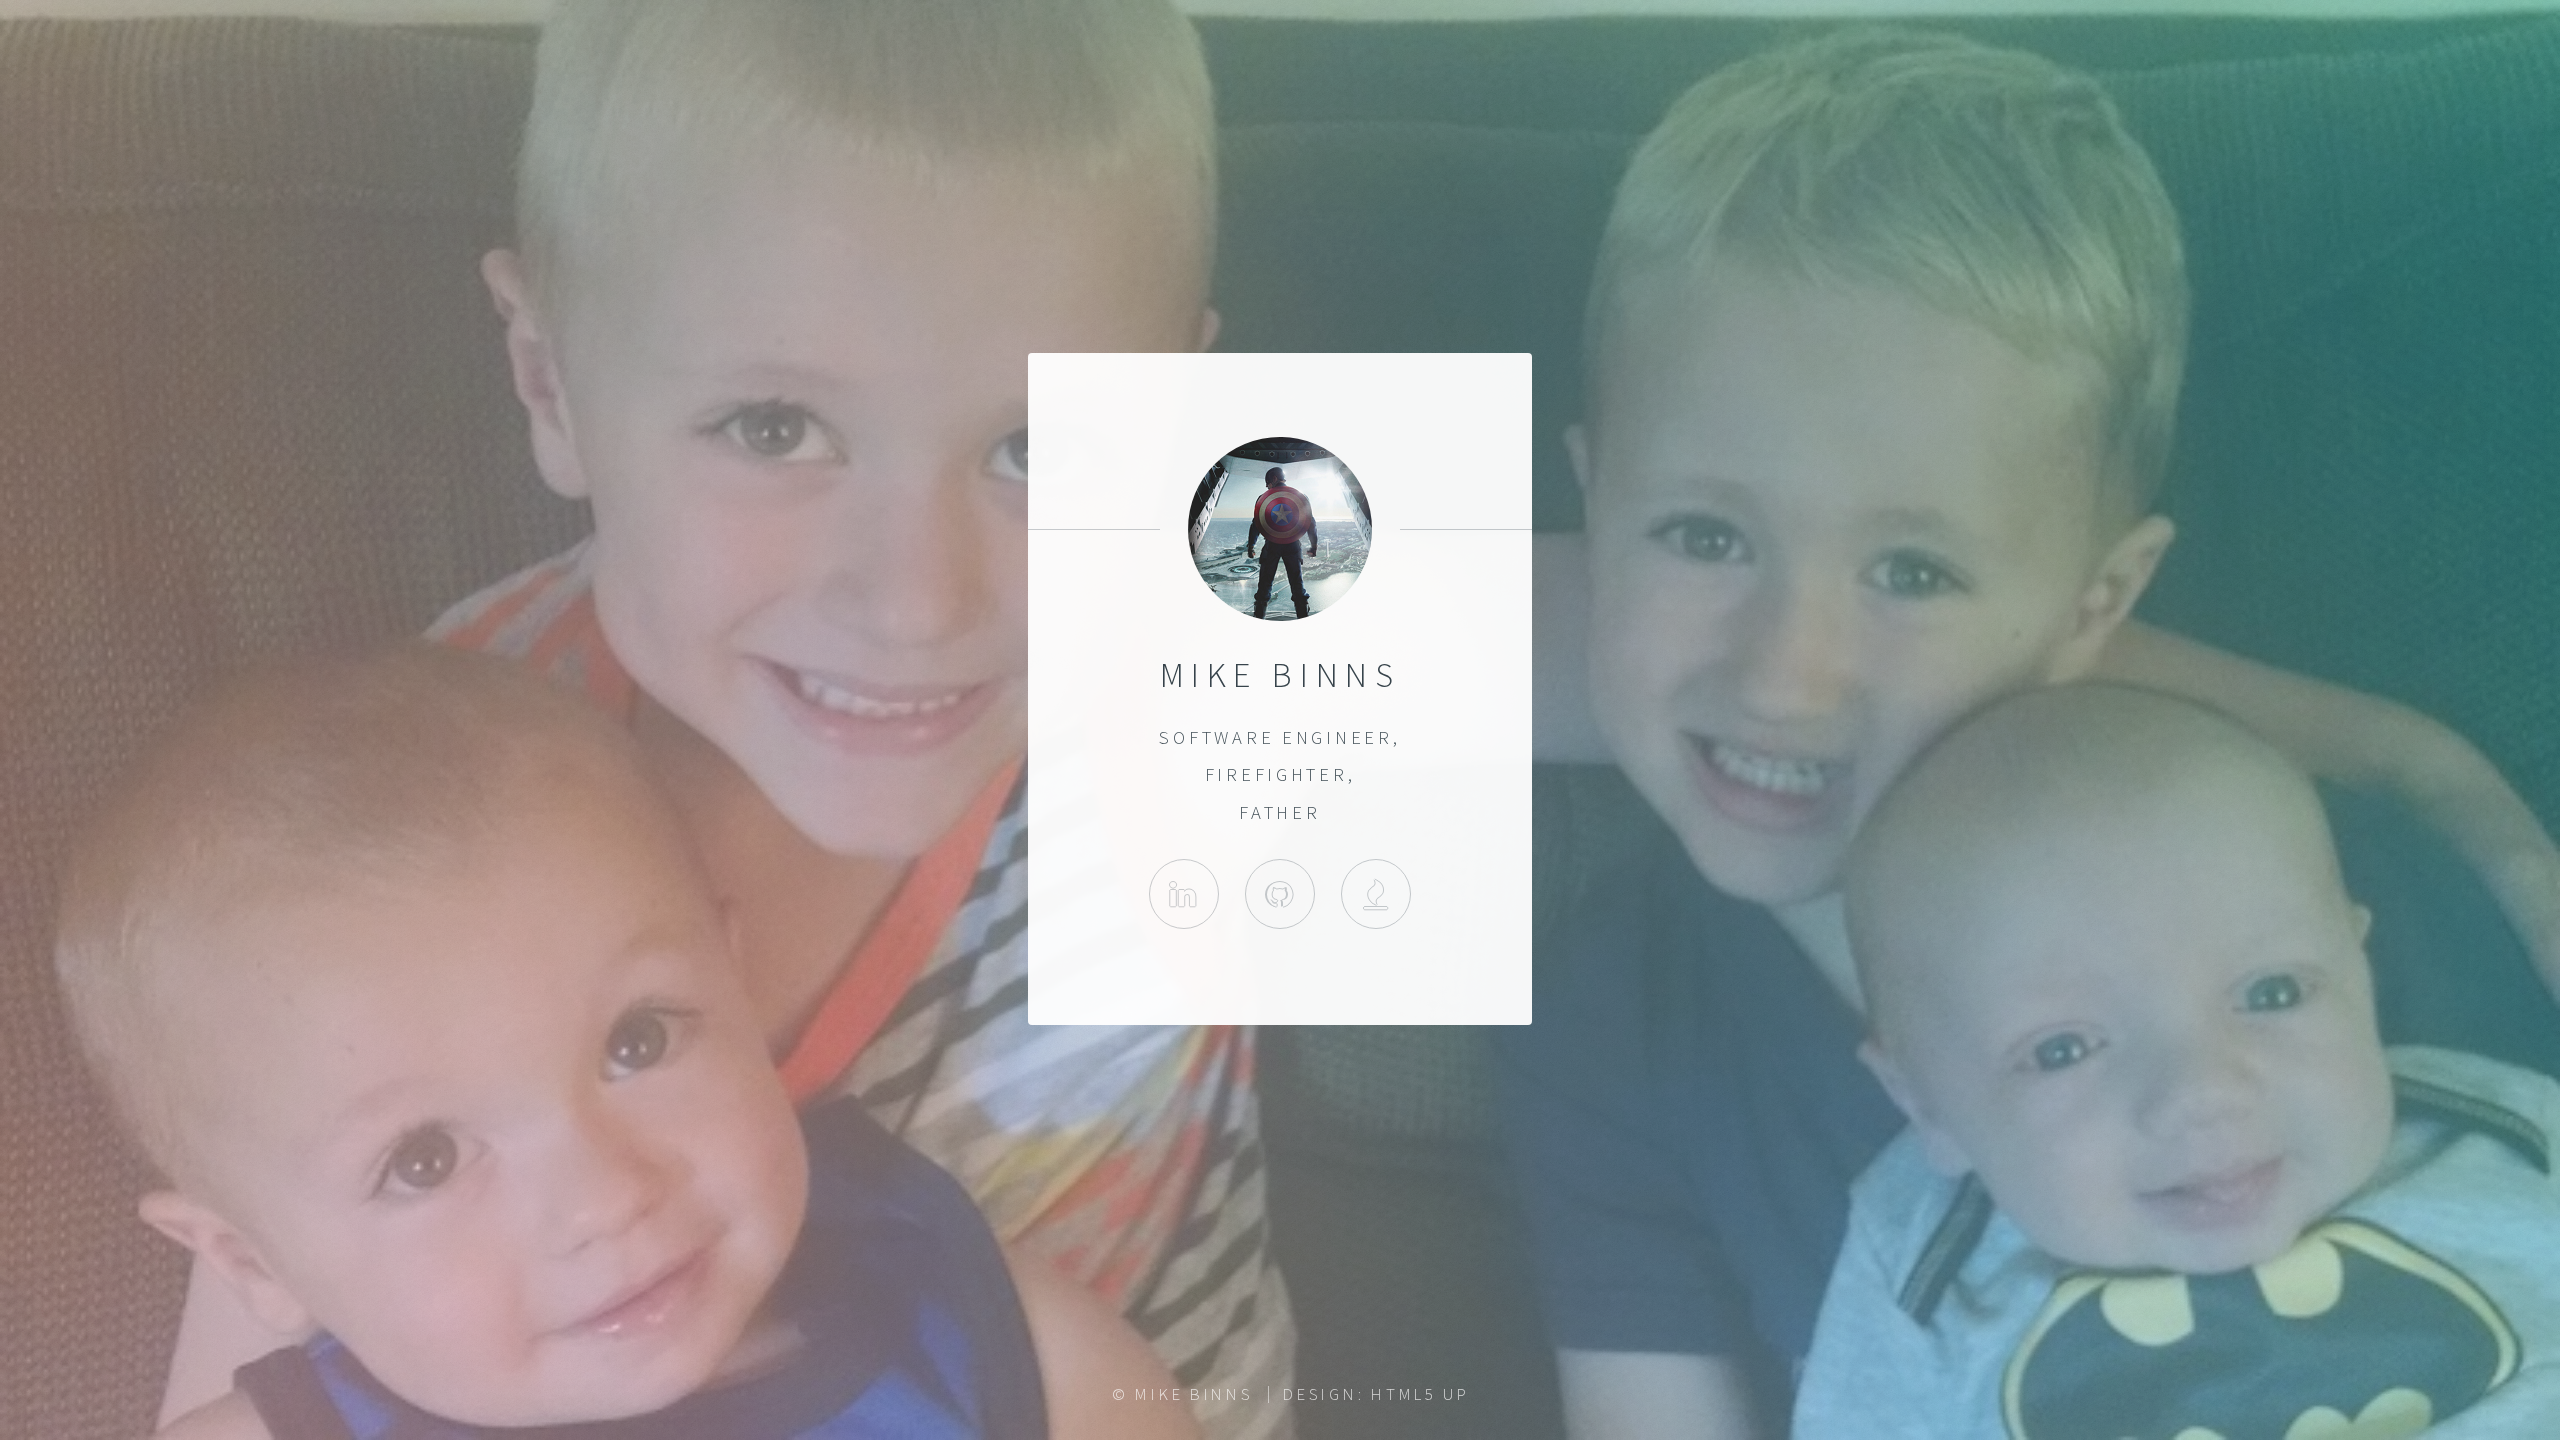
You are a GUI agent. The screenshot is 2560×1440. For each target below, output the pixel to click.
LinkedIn (1184, 894)
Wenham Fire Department (1376, 894)
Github (1280, 894)
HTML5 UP (1420, 1394)
